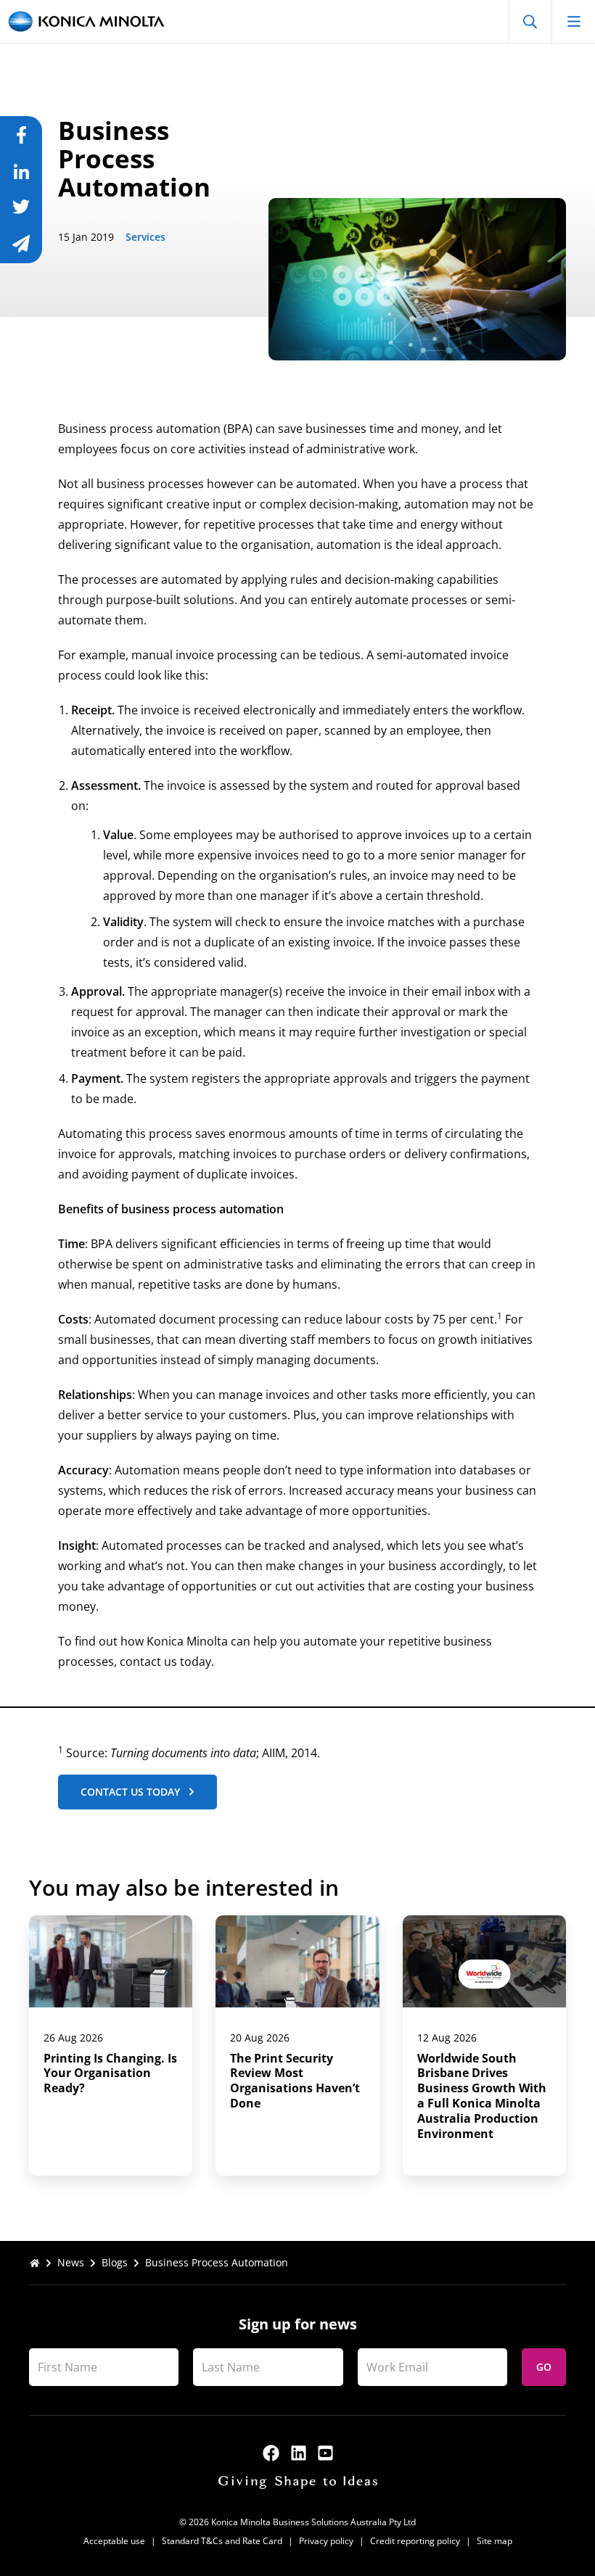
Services (145, 237)
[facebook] (271, 2453)
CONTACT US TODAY (130, 1792)
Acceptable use (114, 2541)
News (71, 2262)
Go (544, 2367)
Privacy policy (326, 2541)
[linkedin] (299, 2453)
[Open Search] (530, 21)
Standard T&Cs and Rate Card (222, 2541)
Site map (495, 2541)
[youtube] (325, 2453)
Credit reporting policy (415, 2541)
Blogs (115, 2262)
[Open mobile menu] (573, 21)
